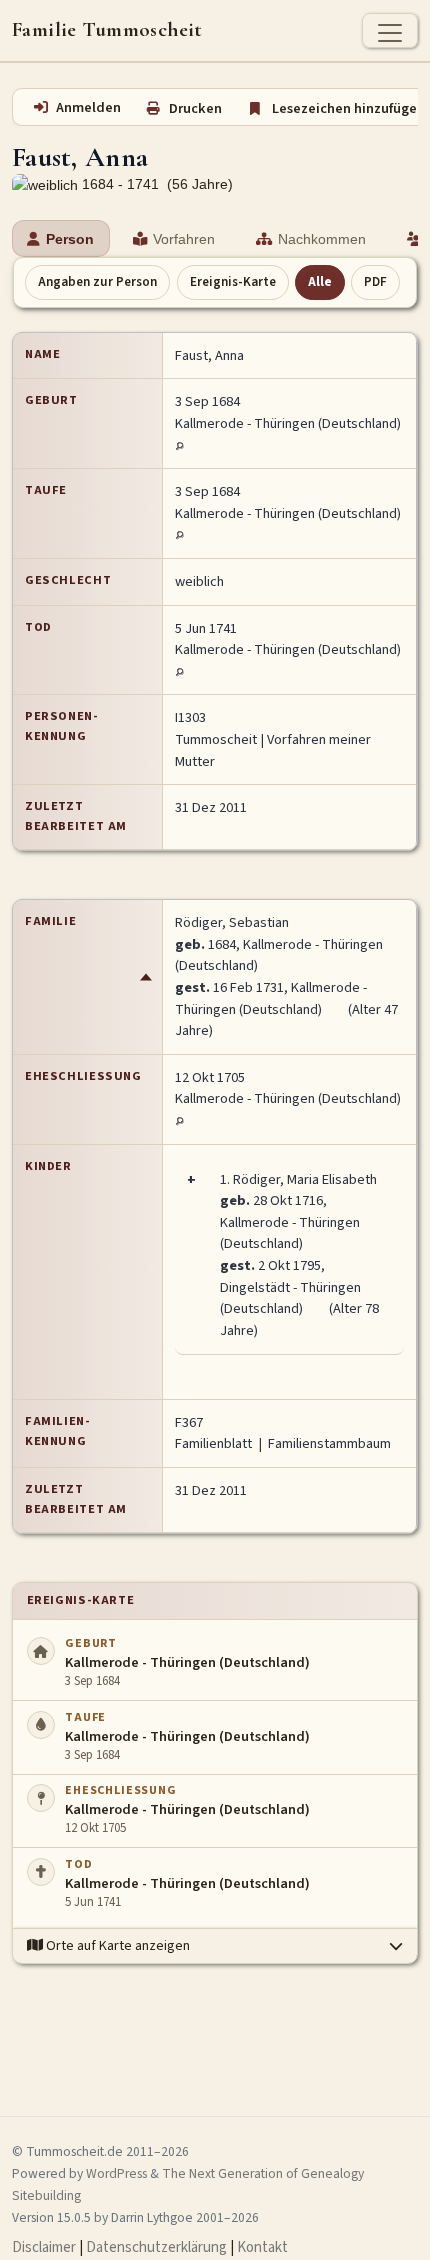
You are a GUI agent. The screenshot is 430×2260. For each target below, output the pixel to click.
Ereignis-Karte (233, 282)
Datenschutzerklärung (156, 2247)
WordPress (116, 2173)
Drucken (195, 108)
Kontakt (262, 2247)
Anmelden (88, 107)
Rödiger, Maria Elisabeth (305, 1179)
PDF (375, 282)
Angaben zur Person (97, 282)
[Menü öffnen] (390, 30)
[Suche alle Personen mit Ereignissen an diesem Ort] (179, 445)
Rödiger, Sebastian (232, 922)
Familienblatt (213, 1443)
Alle (320, 282)
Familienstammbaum (329, 1443)
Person (70, 239)
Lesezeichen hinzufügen (348, 108)
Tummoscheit (216, 739)
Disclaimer (44, 2247)
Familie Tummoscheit (107, 30)
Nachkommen (322, 239)
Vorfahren (184, 239)
